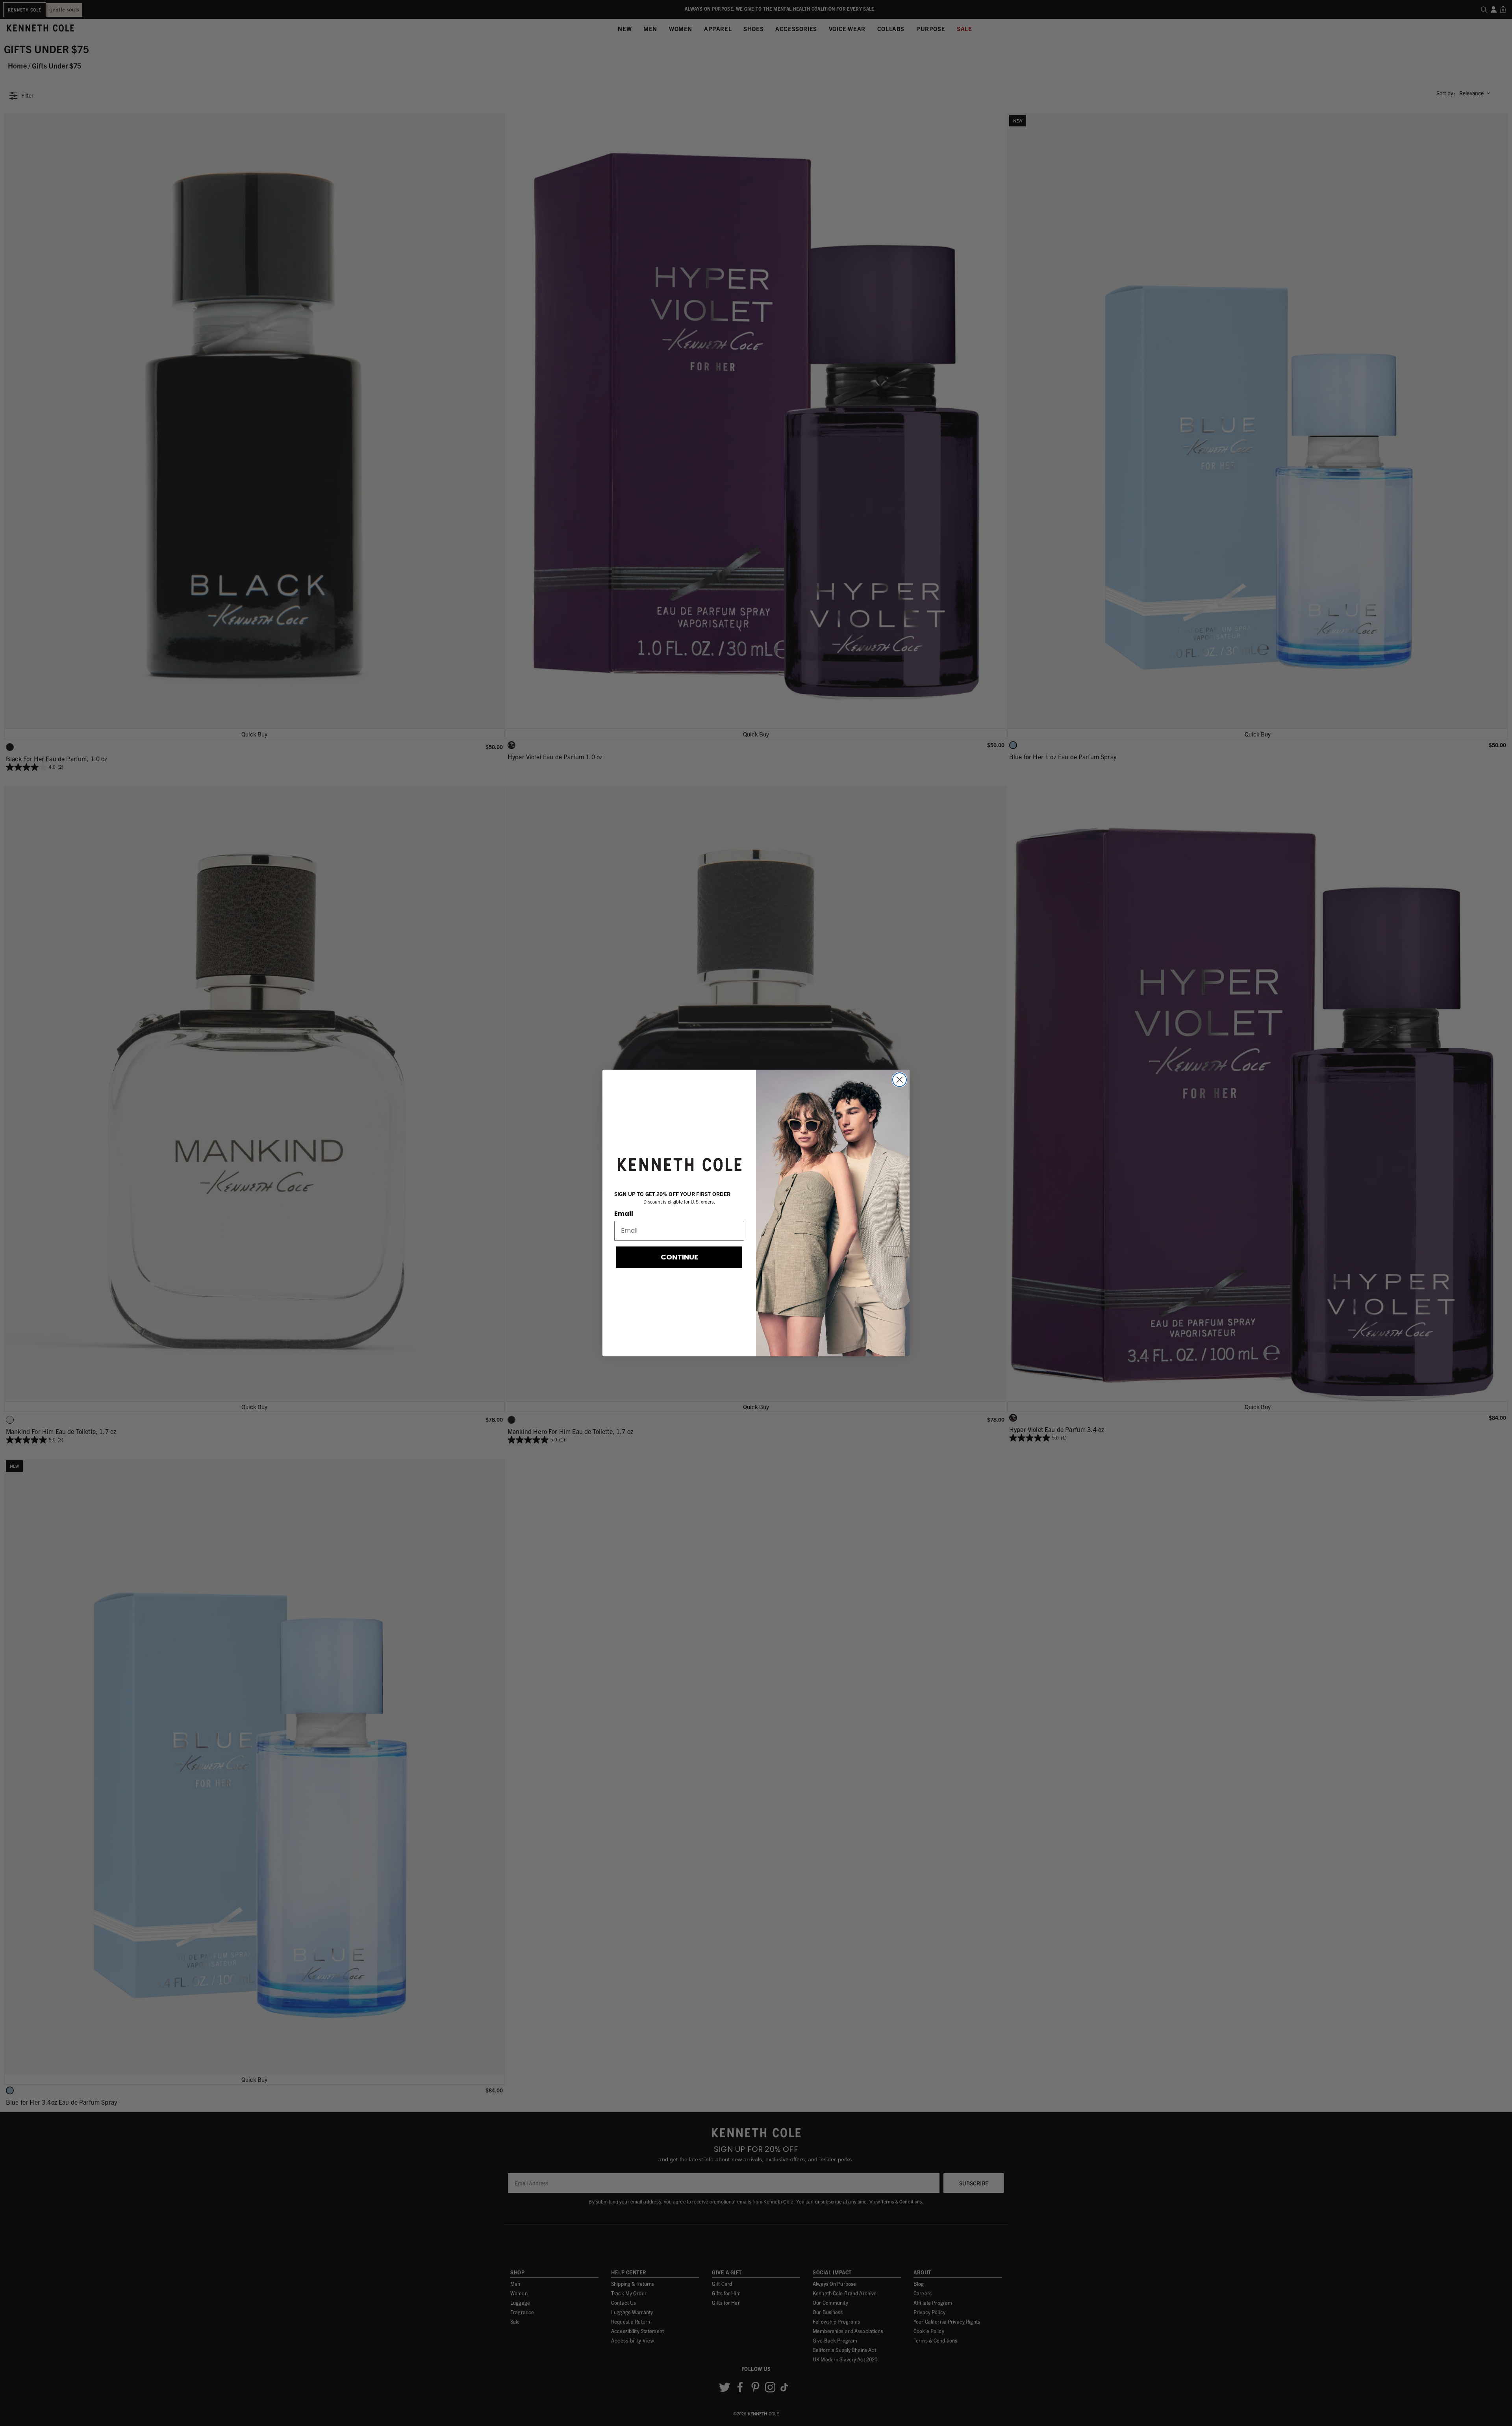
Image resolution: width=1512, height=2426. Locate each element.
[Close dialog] (900, 1080)
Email (624, 1214)
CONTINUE (679, 1257)
